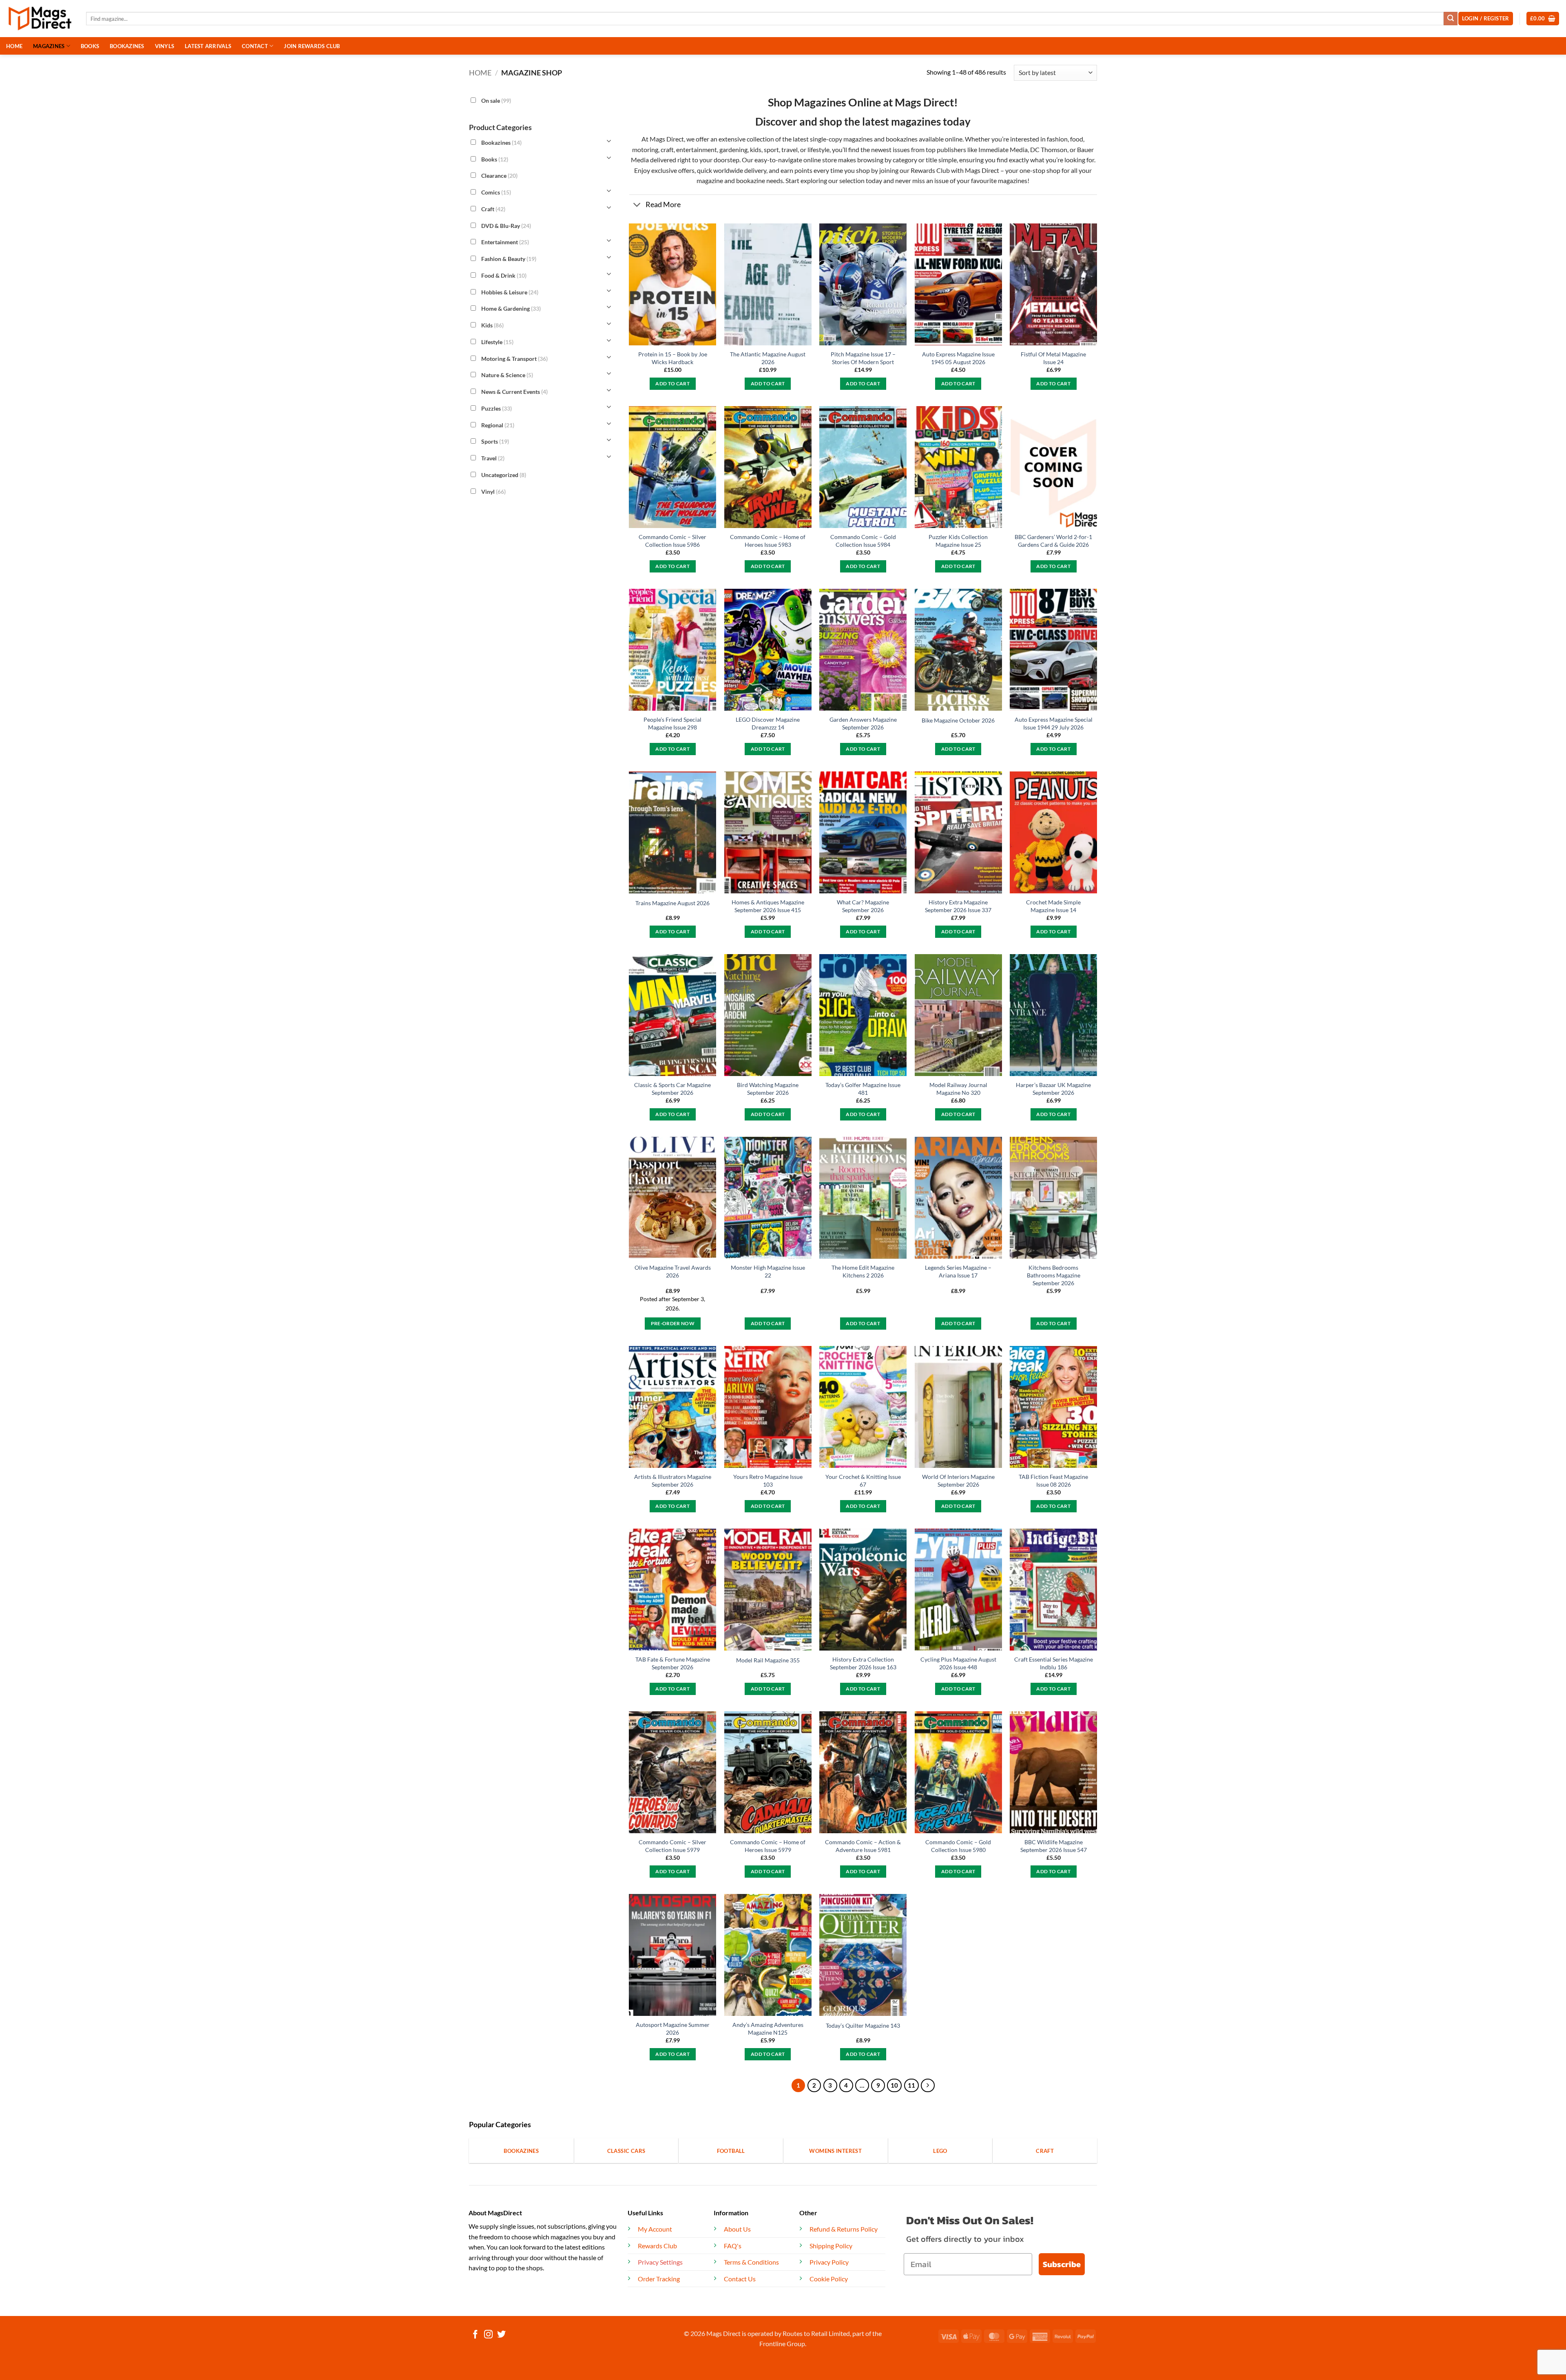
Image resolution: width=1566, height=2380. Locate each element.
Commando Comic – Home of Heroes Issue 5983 (768, 541)
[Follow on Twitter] (501, 2335)
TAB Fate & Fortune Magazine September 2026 (673, 1663)
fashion (1057, 139)
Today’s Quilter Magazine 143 (863, 2025)
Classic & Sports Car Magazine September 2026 (672, 1089)
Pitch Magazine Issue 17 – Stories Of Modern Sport (863, 358)
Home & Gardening (511, 308)
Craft (493, 209)
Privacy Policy (829, 2262)
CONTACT (255, 46)
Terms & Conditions (751, 2262)
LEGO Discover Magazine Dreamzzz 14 (768, 723)
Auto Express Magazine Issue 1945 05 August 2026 (958, 358)
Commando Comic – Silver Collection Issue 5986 (672, 541)
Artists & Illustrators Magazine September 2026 (673, 1481)
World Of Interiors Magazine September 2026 (958, 1481)
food (1077, 139)
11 (911, 2085)
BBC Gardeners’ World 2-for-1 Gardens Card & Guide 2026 (1053, 541)
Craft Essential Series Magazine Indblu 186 (1054, 1663)
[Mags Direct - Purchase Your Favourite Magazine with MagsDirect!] (40, 19)
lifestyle (818, 149)
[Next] (928, 2086)
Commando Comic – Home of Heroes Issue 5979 (768, 1846)
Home (480, 73)
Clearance (499, 176)
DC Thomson (1049, 149)
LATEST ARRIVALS (208, 46)
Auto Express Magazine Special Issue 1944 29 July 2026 (1054, 723)
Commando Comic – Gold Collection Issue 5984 (863, 541)
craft (667, 149)
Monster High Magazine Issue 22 (768, 1271)
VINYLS (165, 46)
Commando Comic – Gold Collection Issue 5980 (958, 1846)
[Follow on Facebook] (475, 2335)
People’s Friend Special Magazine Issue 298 (672, 723)
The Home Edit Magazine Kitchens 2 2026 (863, 1271)
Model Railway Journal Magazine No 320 (958, 1089)
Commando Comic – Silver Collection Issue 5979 (672, 1846)
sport (771, 149)
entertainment (697, 149)
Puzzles (497, 408)
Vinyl (493, 491)
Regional (498, 425)
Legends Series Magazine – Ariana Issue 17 (958, 1271)
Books (495, 159)
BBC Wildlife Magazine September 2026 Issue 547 (1054, 1846)
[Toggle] (637, 206)
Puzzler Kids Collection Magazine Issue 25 (958, 541)
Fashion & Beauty (509, 259)
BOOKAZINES (127, 46)
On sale (496, 101)
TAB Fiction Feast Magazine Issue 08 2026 (1053, 1481)
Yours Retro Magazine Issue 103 (768, 1481)
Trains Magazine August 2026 (672, 903)
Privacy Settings (660, 2262)
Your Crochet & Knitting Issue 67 (863, 1481)
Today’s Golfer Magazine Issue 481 (863, 1089)
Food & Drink (504, 275)
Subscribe (1062, 2264)
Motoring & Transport (514, 358)
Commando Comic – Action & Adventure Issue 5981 (863, 1846)
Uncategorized (504, 475)
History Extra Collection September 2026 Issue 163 (863, 1663)
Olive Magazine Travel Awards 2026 (673, 1271)
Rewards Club (930, 170)
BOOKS (90, 46)
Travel (493, 458)
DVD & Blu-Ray (506, 225)
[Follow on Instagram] (488, 2335)
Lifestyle (497, 342)
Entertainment (505, 242)
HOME (14, 46)
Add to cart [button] (672, 383)
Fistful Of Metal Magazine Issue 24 (1053, 358)
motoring (645, 149)
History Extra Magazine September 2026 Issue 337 (958, 906)
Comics (496, 192)
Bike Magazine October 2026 (958, 720)
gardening (733, 149)
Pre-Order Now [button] (673, 1323)
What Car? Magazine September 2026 (863, 906)
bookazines (902, 139)
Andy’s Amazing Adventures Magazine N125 (768, 2029)
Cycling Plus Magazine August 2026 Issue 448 (958, 1663)
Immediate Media (1003, 149)
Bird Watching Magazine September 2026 (768, 1089)
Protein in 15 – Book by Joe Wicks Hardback (673, 358)
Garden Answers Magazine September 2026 (863, 723)
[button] (1543, 19)
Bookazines (501, 143)
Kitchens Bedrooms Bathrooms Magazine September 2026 (1054, 1275)
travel (790, 149)
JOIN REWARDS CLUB (312, 46)
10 (894, 2085)
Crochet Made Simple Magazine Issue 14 (1053, 906)
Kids (492, 325)
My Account (655, 2229)
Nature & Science (507, 375)
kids (756, 149)
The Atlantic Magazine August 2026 (768, 358)
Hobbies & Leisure (510, 292)
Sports (495, 441)
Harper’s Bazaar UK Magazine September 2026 (1053, 1089)
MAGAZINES (49, 46)
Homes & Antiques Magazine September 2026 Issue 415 (768, 906)
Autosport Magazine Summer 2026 (673, 2029)
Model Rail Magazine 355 (768, 1660)
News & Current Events (514, 392)
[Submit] (1451, 19)
